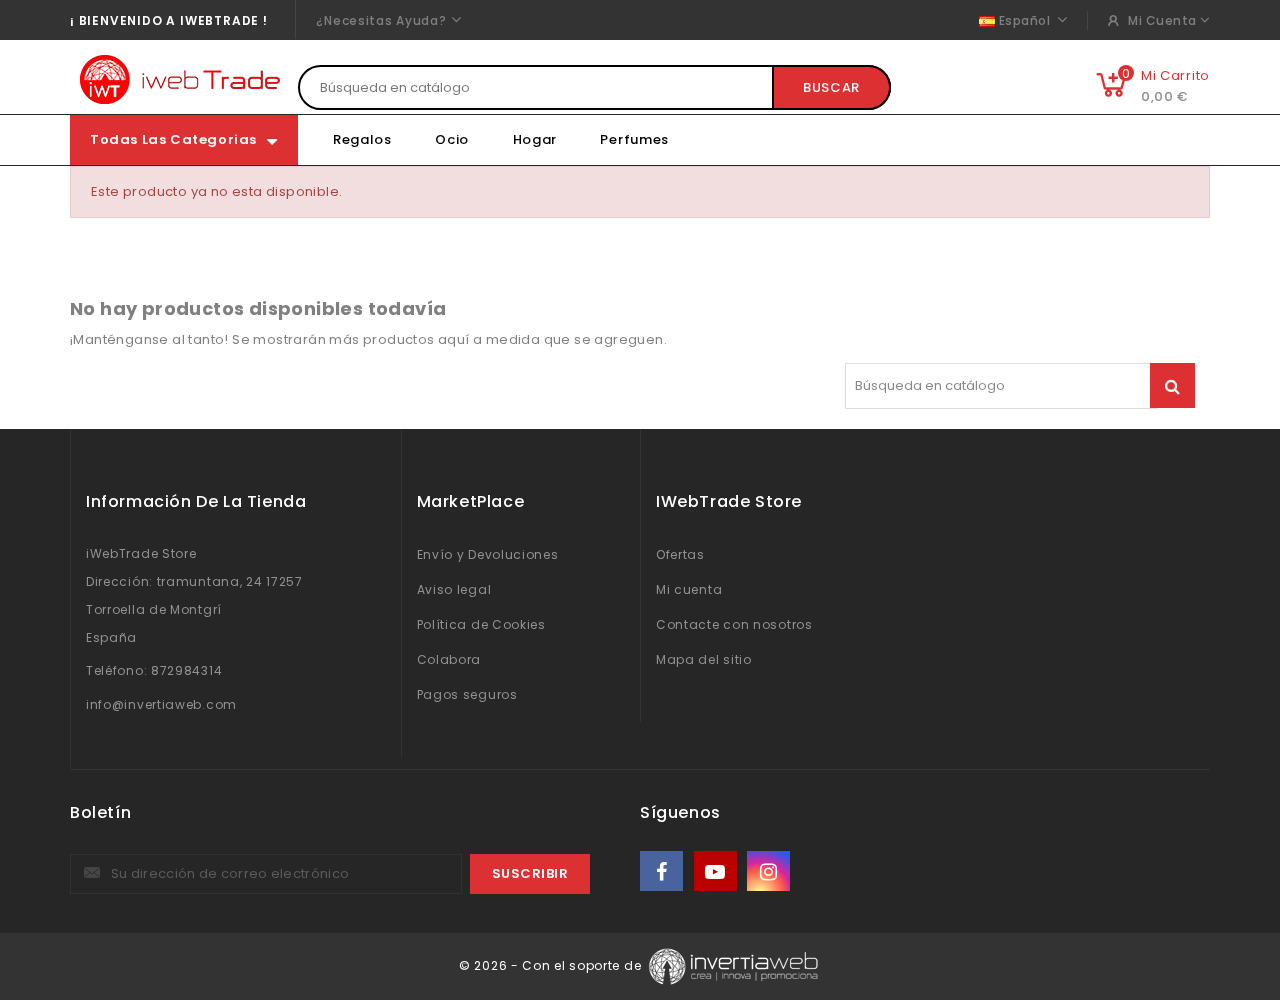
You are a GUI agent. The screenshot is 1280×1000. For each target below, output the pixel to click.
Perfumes (634, 139)
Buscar (831, 87)
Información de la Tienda (196, 501)
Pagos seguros (467, 694)
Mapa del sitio (704, 659)
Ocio (452, 139)
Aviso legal (454, 589)
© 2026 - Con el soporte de (552, 965)
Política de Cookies (481, 624)
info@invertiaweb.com (161, 704)
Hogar (535, 139)
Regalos (362, 139)
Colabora (449, 659)
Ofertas (680, 554)
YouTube (717, 871)
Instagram (770, 871)
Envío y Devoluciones (488, 554)
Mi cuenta (689, 589)
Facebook (663, 871)
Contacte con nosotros (734, 624)
